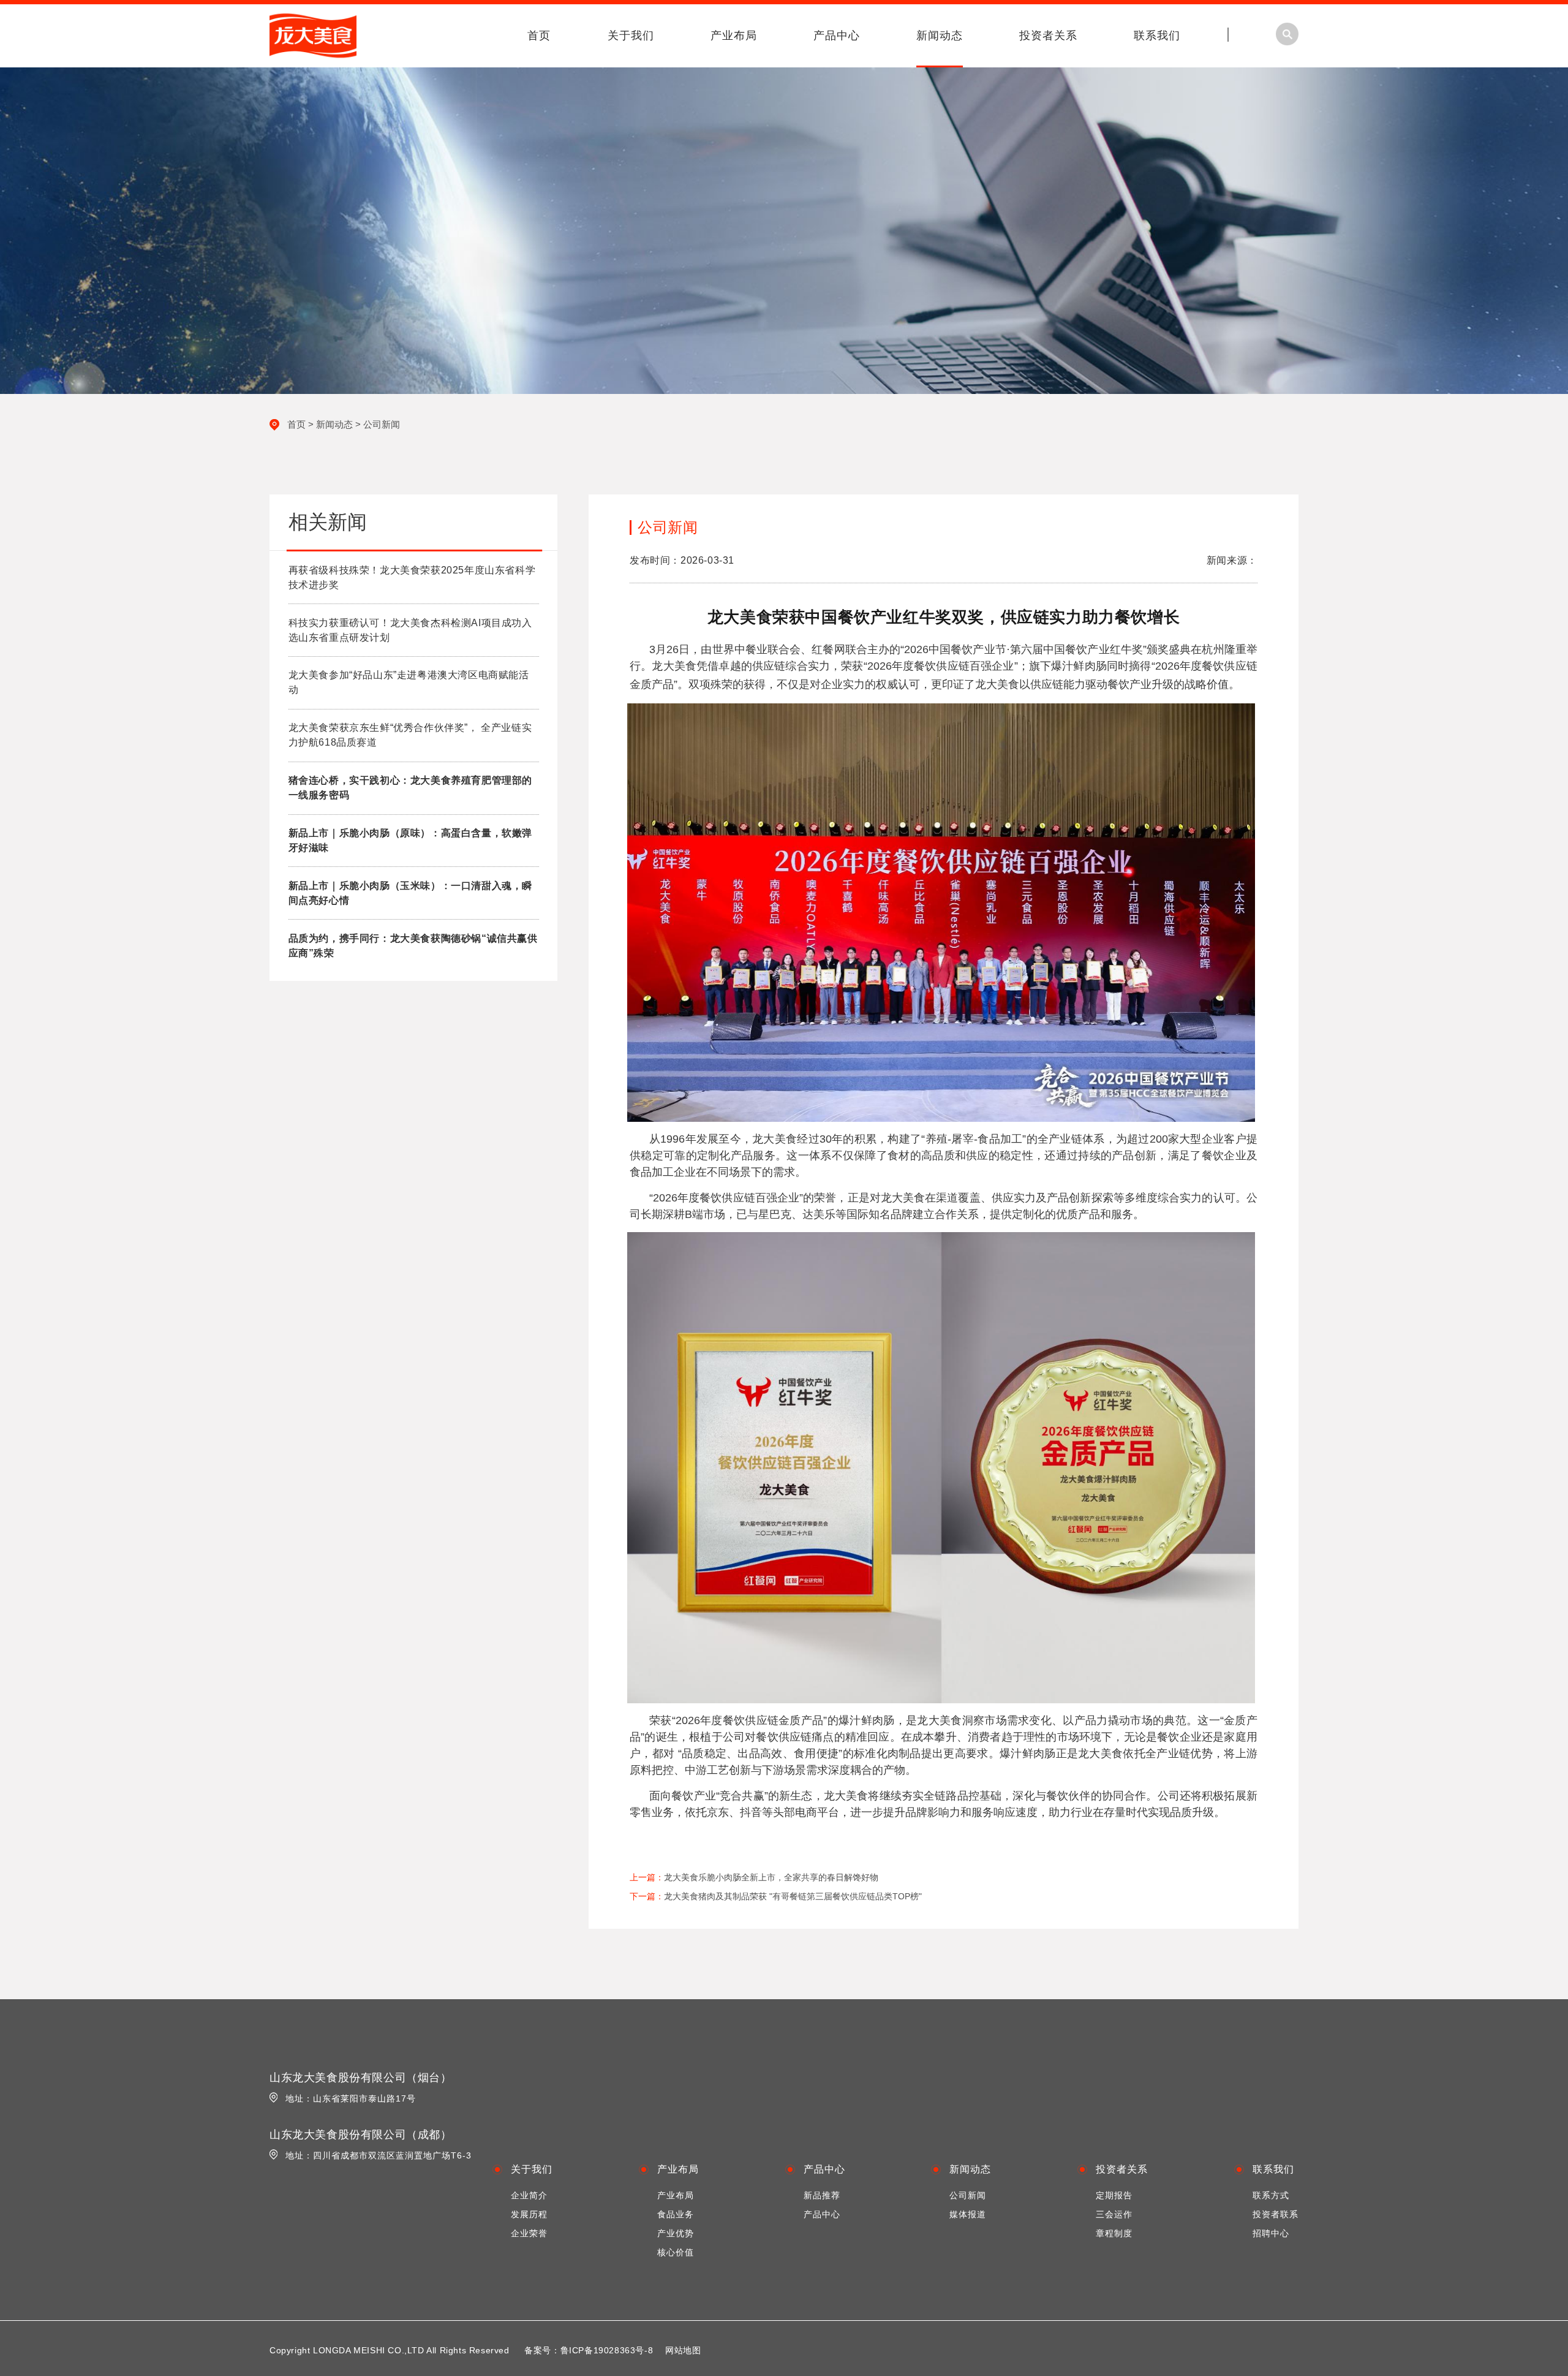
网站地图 (683, 2350)
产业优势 (676, 2233)
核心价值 (676, 2252)
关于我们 (631, 36)
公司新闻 (382, 424)
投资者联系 (1276, 2214)
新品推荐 (822, 2195)
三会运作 (1114, 2214)
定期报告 (1114, 2195)
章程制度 (1114, 2233)
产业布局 (734, 36)
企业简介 (529, 2195)
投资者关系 (1048, 36)
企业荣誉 (529, 2233)
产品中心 (837, 36)
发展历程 (529, 2214)
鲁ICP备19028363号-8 (607, 2350)
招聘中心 (1271, 2233)
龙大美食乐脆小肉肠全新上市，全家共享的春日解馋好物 (771, 1877)
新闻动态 (940, 36)
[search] (1428, 111)
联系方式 (1271, 2195)
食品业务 (676, 2214)
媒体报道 (968, 2214)
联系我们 (1157, 36)
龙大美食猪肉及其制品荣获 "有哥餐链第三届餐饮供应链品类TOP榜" (793, 1896)
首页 (539, 36)
